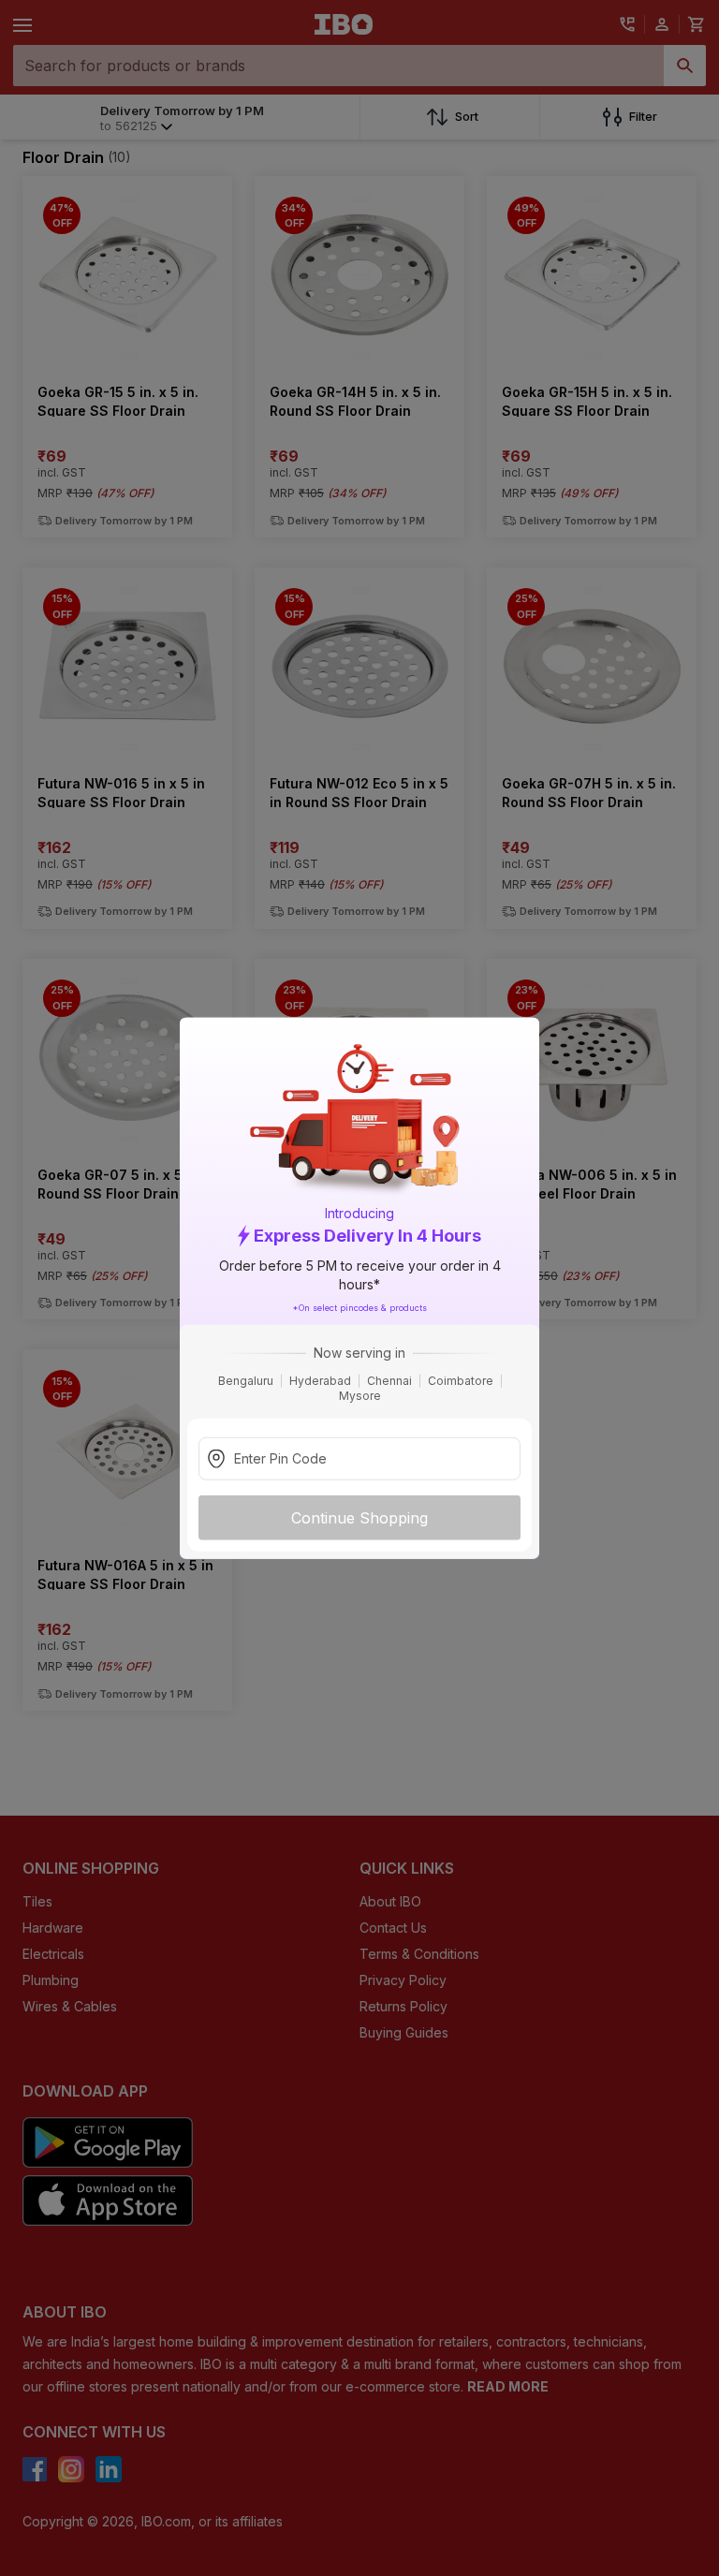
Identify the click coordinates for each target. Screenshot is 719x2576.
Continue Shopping (359, 1518)
